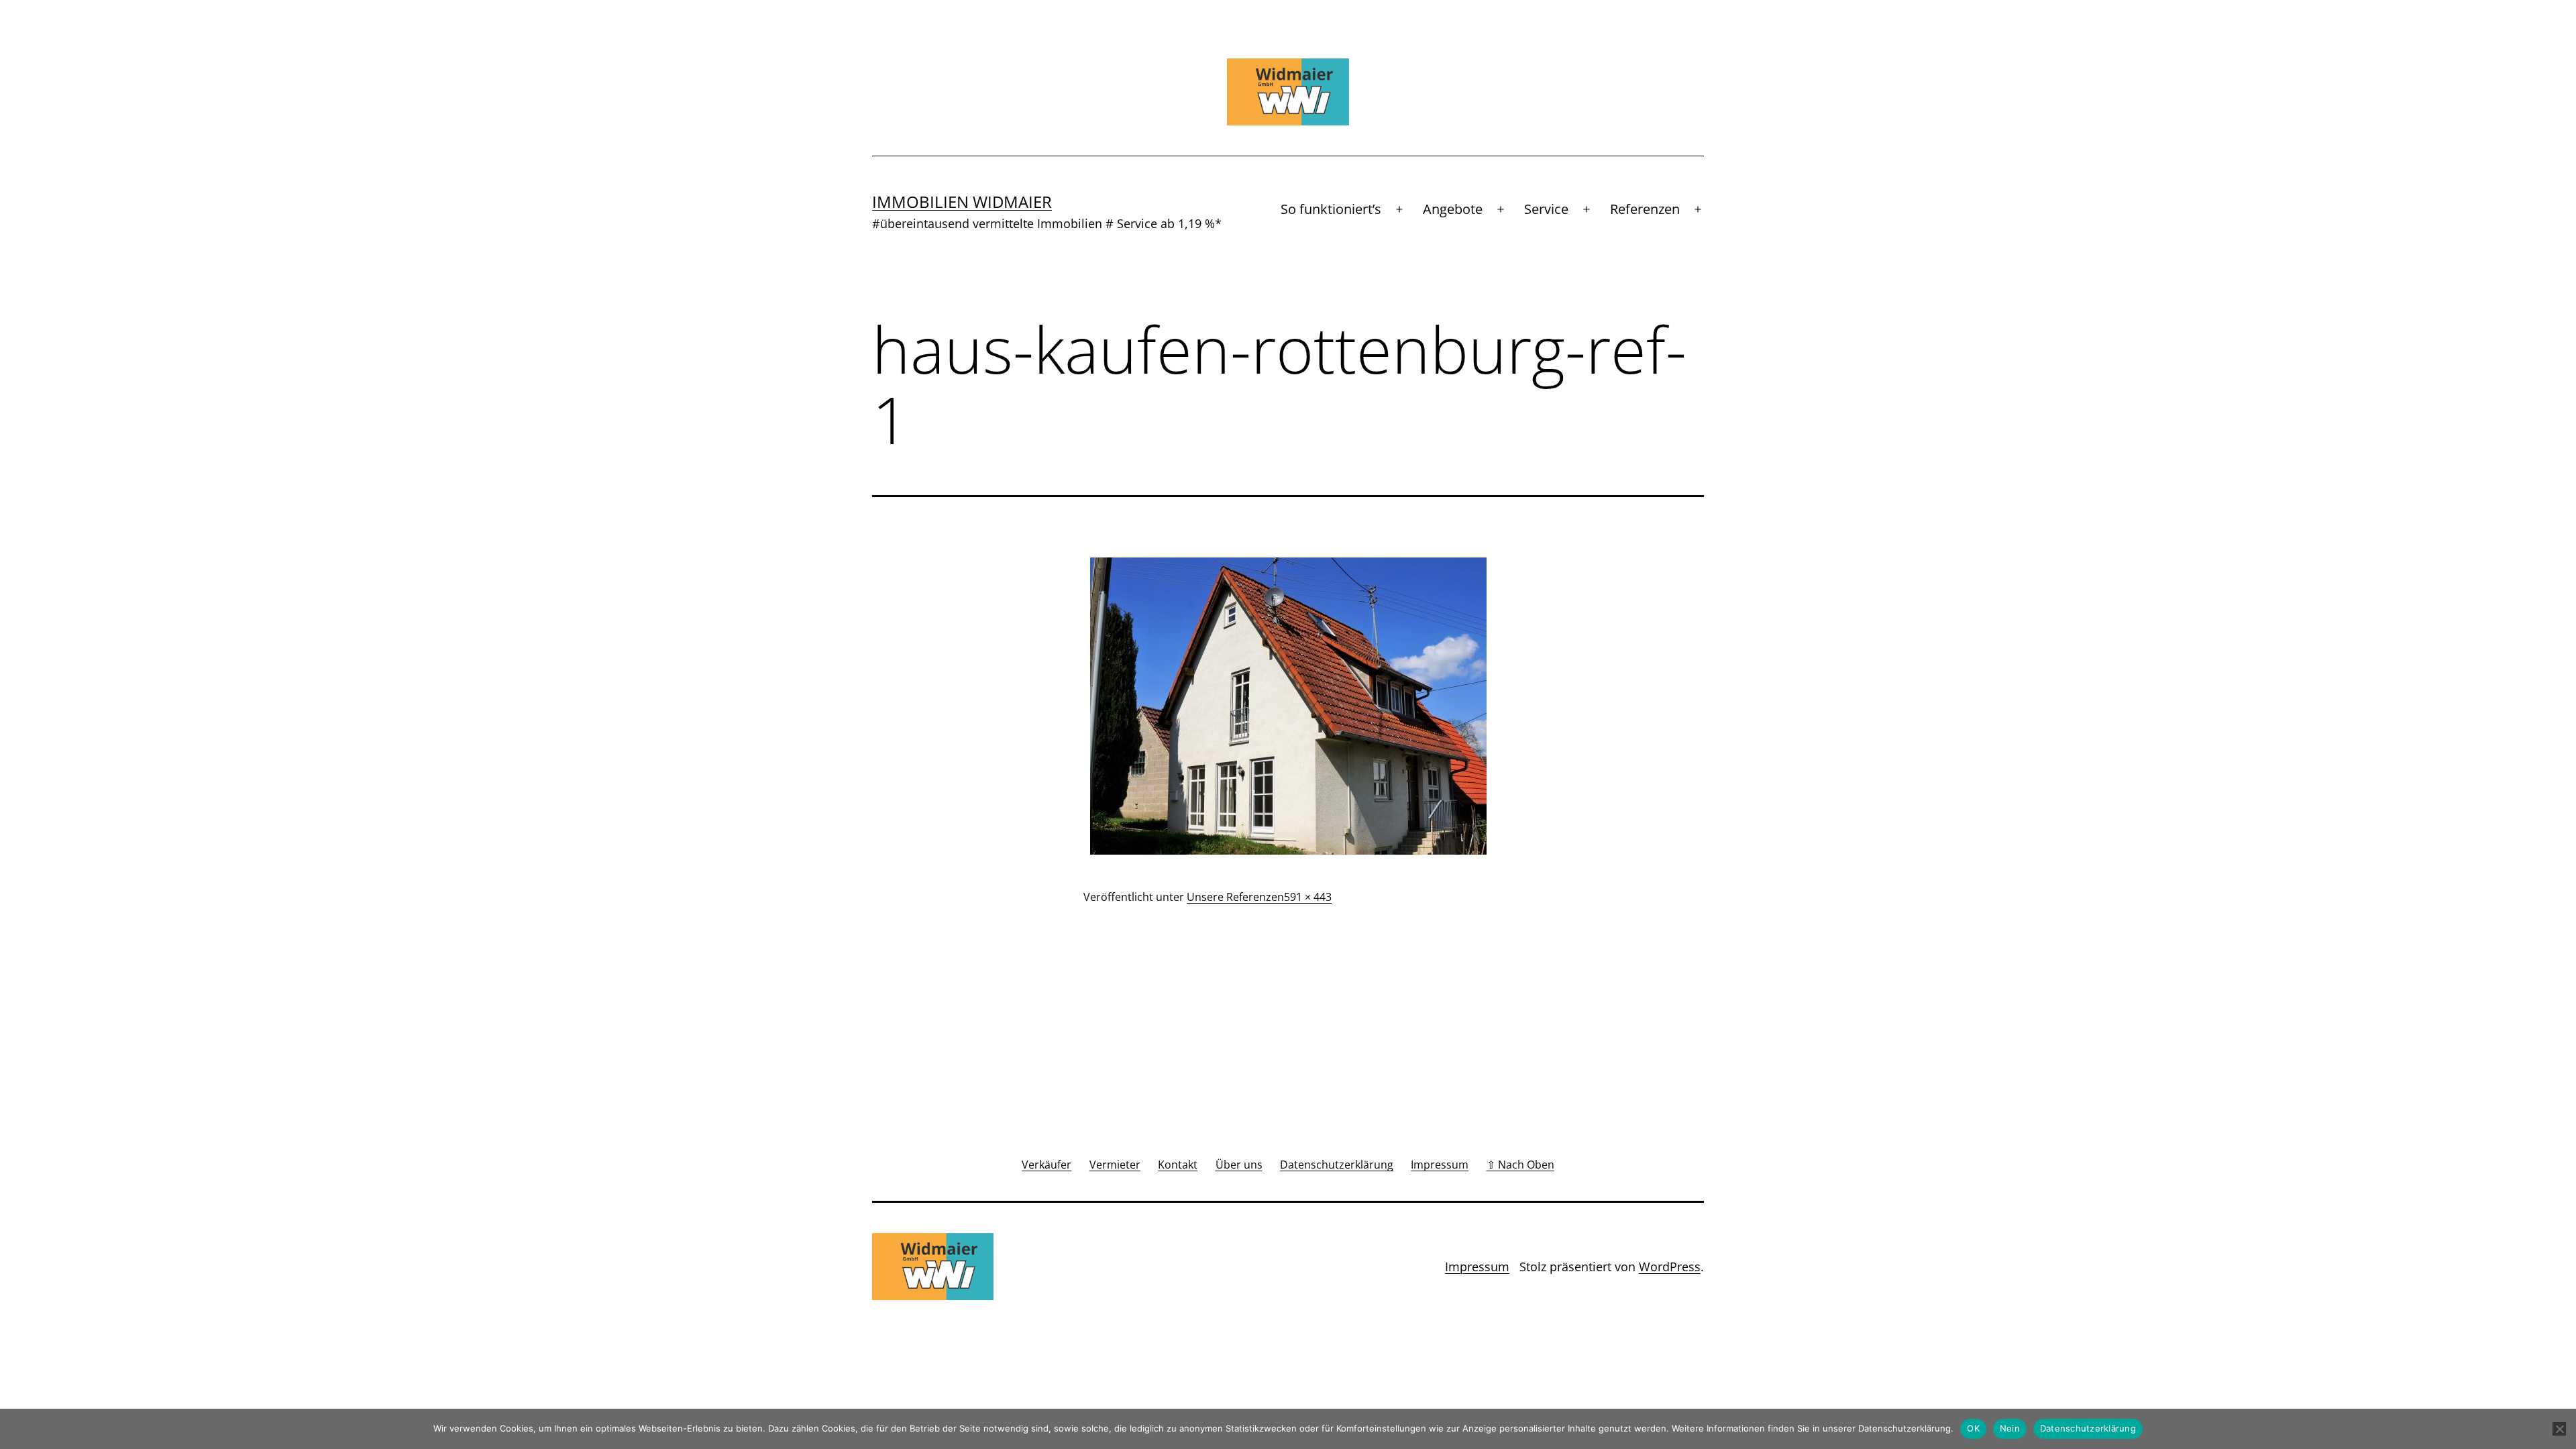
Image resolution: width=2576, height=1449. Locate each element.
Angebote (1453, 209)
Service (1546, 209)
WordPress (1670, 1267)
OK (1973, 1428)
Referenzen (1645, 209)
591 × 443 (1308, 897)
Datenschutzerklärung (2088, 1428)
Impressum (1477, 1267)
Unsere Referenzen (1235, 897)
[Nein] (2559, 1429)
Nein (2010, 1428)
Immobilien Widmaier (962, 202)
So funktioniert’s (1331, 209)
